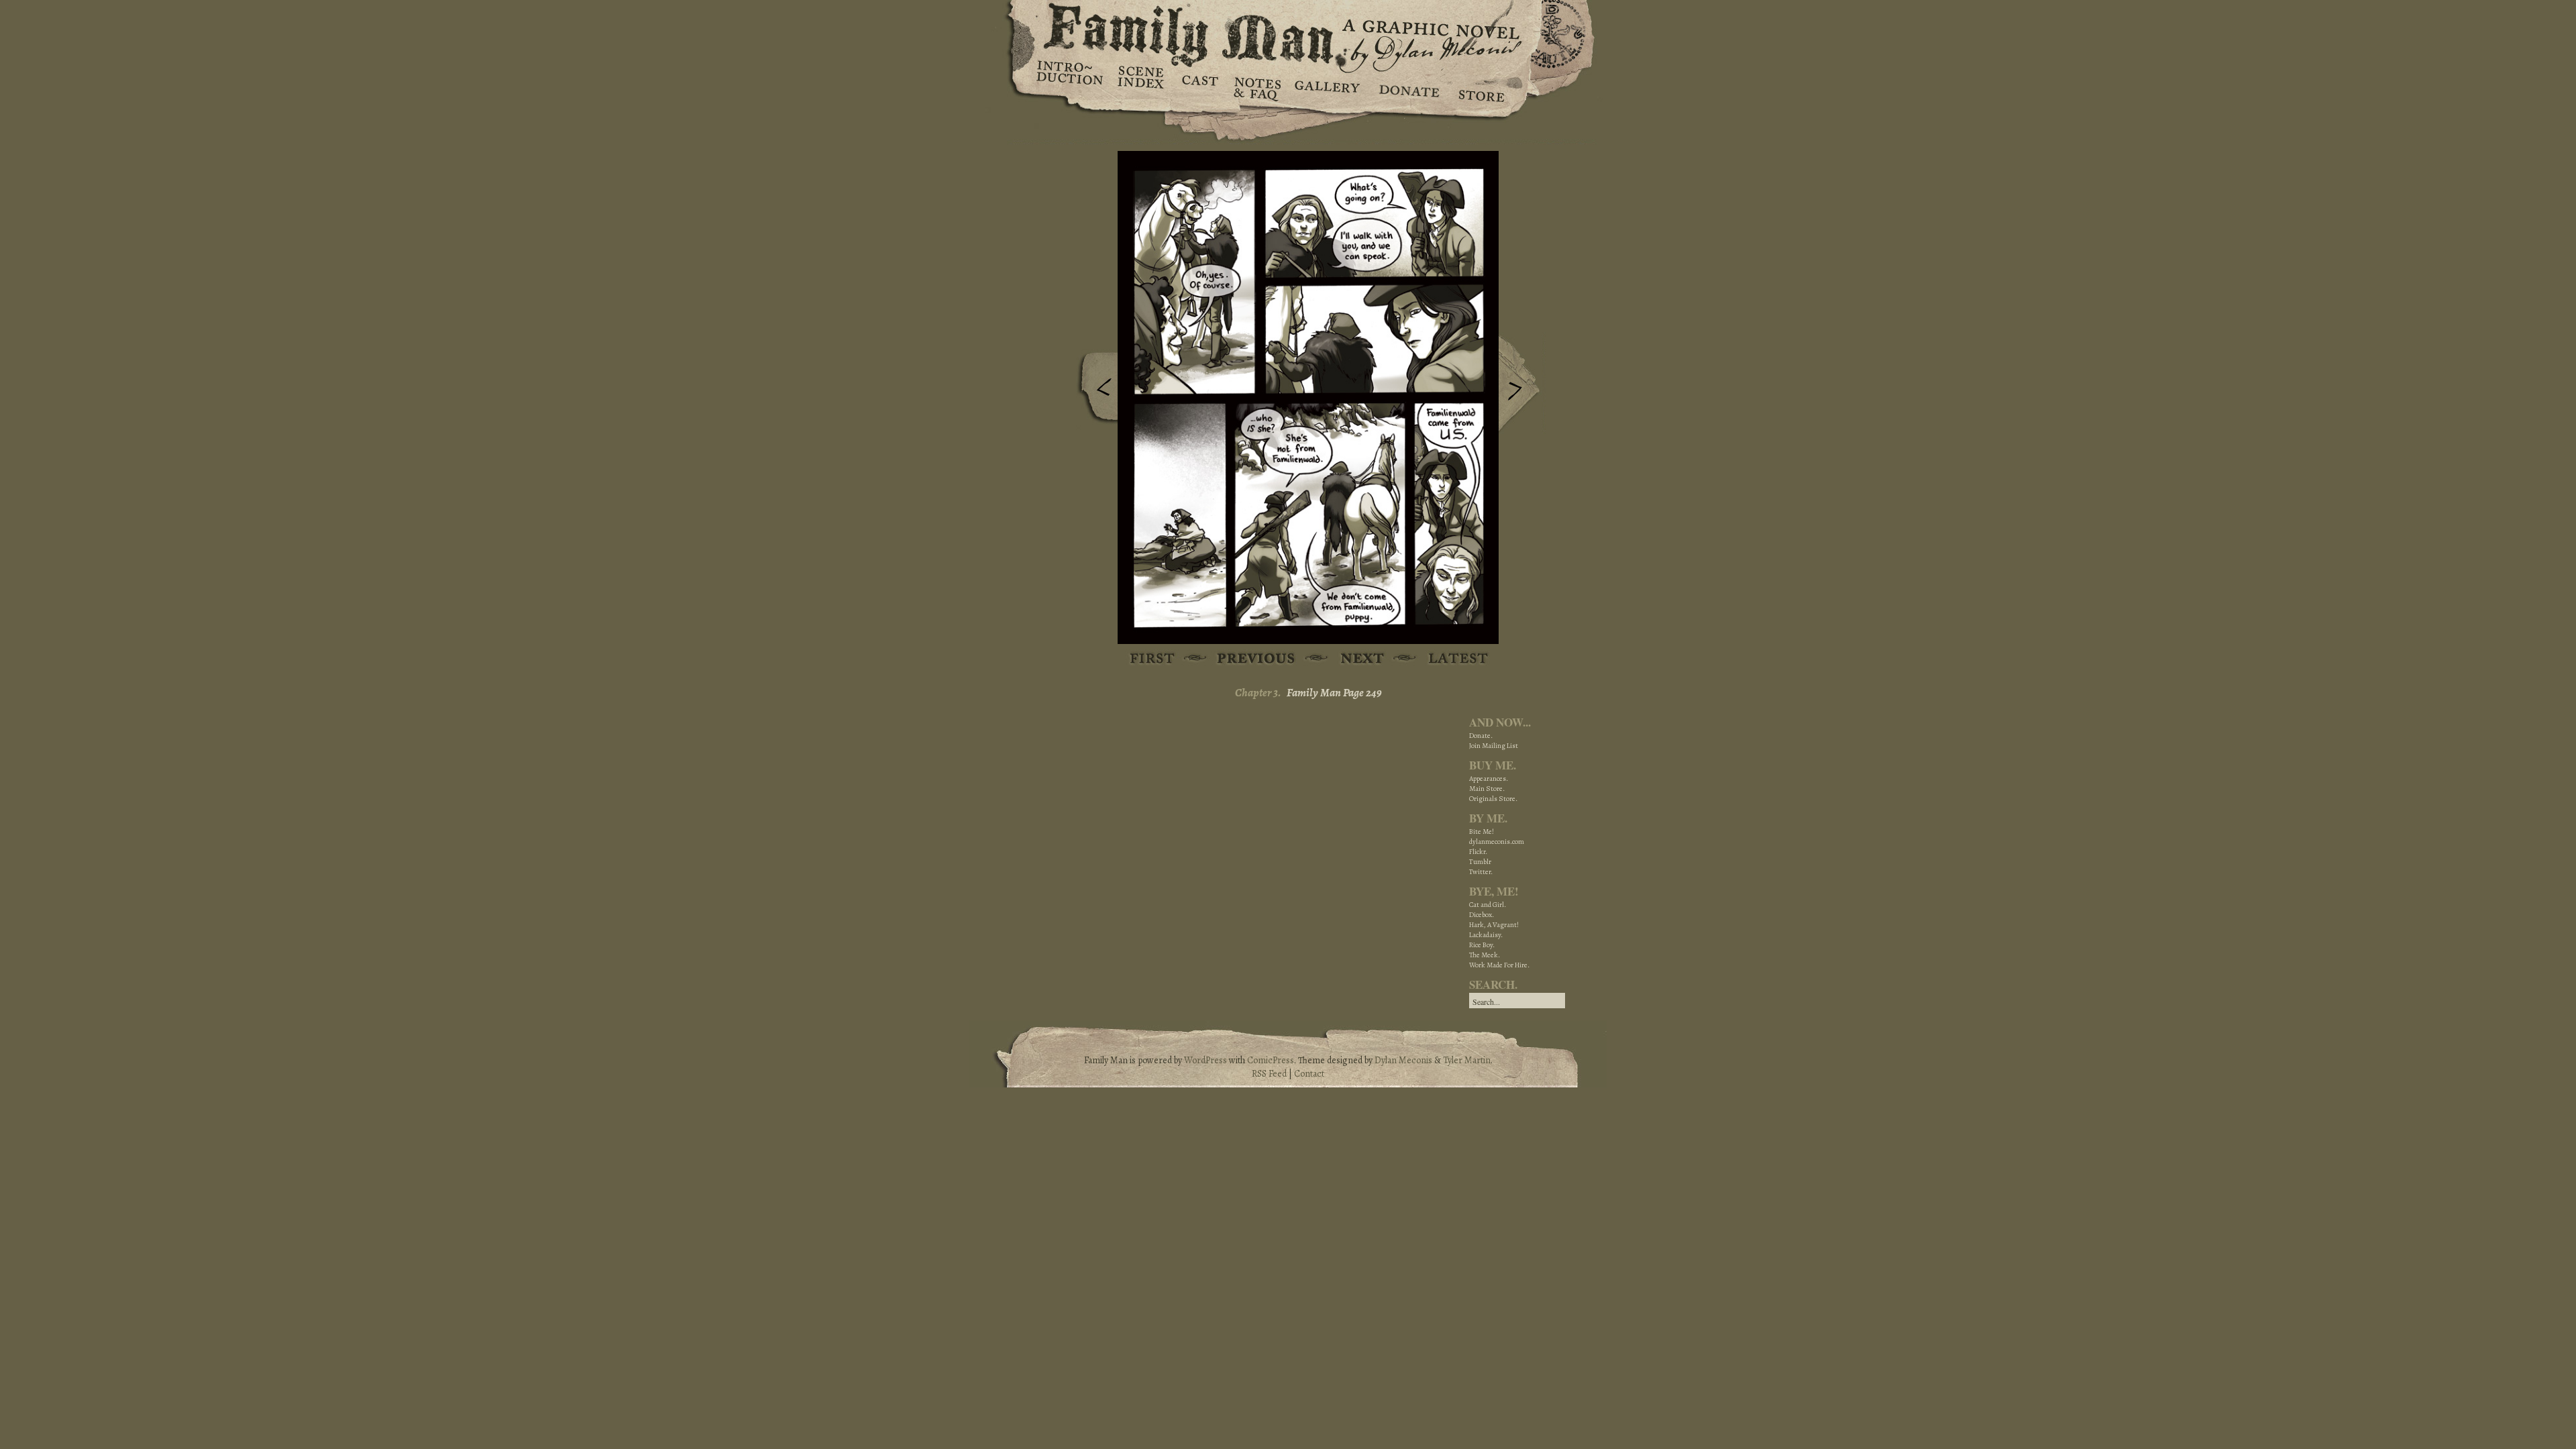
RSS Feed (1269, 1074)
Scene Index (1142, 87)
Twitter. (1481, 872)
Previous (1094, 391)
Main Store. (1487, 789)
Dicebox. (1482, 915)
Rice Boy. (1482, 945)
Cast (1199, 87)
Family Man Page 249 (1334, 693)
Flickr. (1478, 852)
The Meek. (1485, 955)
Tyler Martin (1467, 1060)
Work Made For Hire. (1499, 965)
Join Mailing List (1494, 746)
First (1153, 659)
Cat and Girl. (1488, 905)
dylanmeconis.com (1497, 842)
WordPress (1205, 1060)
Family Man (1288, 32)
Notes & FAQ (1256, 87)
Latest (1451, 659)
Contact (1309, 1074)
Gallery (1327, 87)
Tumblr (1480, 862)
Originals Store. (1493, 799)
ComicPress (1271, 1060)
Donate (1407, 87)
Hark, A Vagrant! (1494, 925)
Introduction (1070, 77)
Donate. (1481, 736)
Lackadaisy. (1486, 935)
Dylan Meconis (1403, 1060)
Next (1522, 384)
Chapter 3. (1258, 693)
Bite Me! (1482, 831)
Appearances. (1489, 779)
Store (1481, 87)
